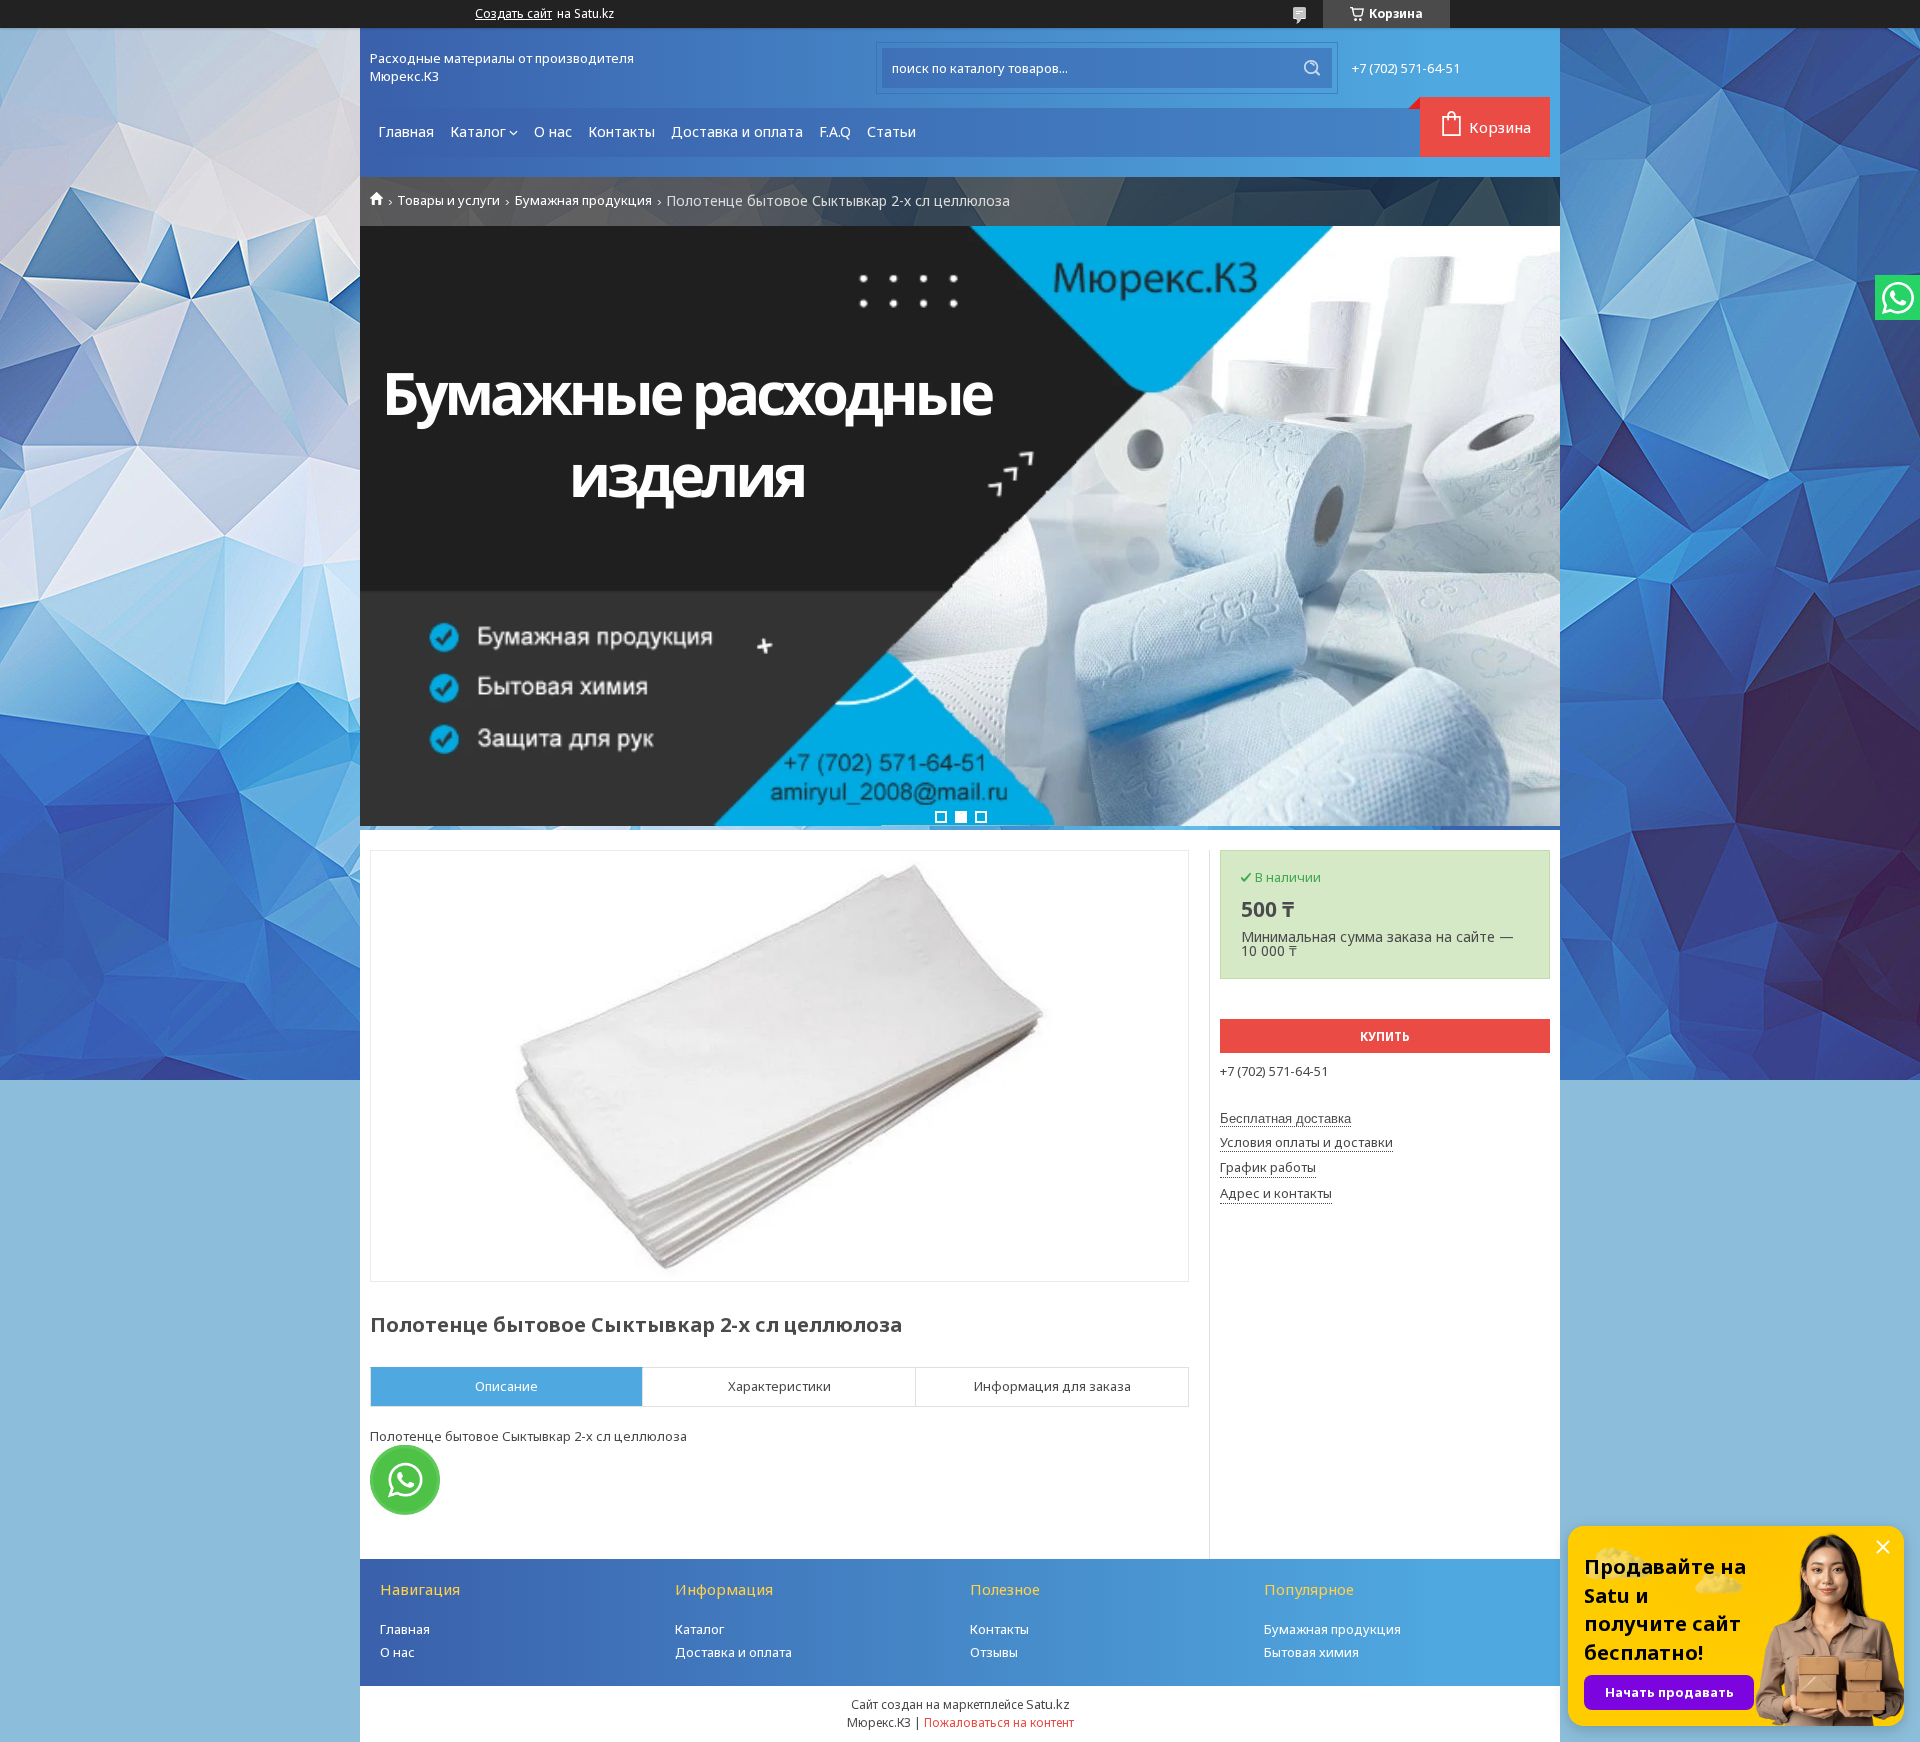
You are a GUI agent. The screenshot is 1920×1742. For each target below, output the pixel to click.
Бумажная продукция (583, 200)
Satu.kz (1048, 1704)
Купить (1385, 1036)
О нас (553, 131)
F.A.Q (835, 131)
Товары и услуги (448, 200)
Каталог (478, 131)
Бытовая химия (1311, 1652)
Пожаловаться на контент (999, 1722)
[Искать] (1312, 68)
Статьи (891, 131)
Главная (406, 131)
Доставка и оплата (737, 131)
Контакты (621, 131)
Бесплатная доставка (1285, 1118)
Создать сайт (513, 14)
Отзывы (994, 1652)
